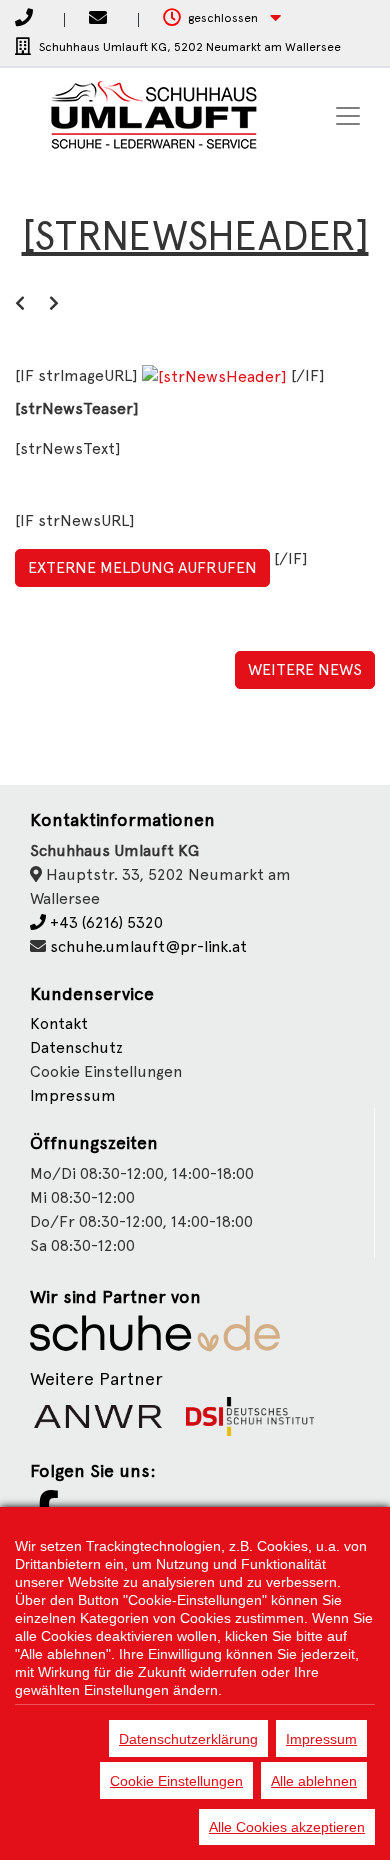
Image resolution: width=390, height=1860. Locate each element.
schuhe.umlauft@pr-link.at (148, 946)
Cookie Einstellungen (176, 1781)
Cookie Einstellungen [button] (106, 1071)
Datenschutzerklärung (188, 1739)
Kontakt (59, 1023)
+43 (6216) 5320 (104, 922)
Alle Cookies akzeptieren (287, 1827)
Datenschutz (76, 1047)
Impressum (73, 1095)
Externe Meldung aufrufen (142, 567)
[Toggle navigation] (348, 116)
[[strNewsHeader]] (216, 375)
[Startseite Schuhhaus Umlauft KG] (141, 116)
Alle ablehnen (314, 1781)
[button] (222, 18)
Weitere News (305, 669)
